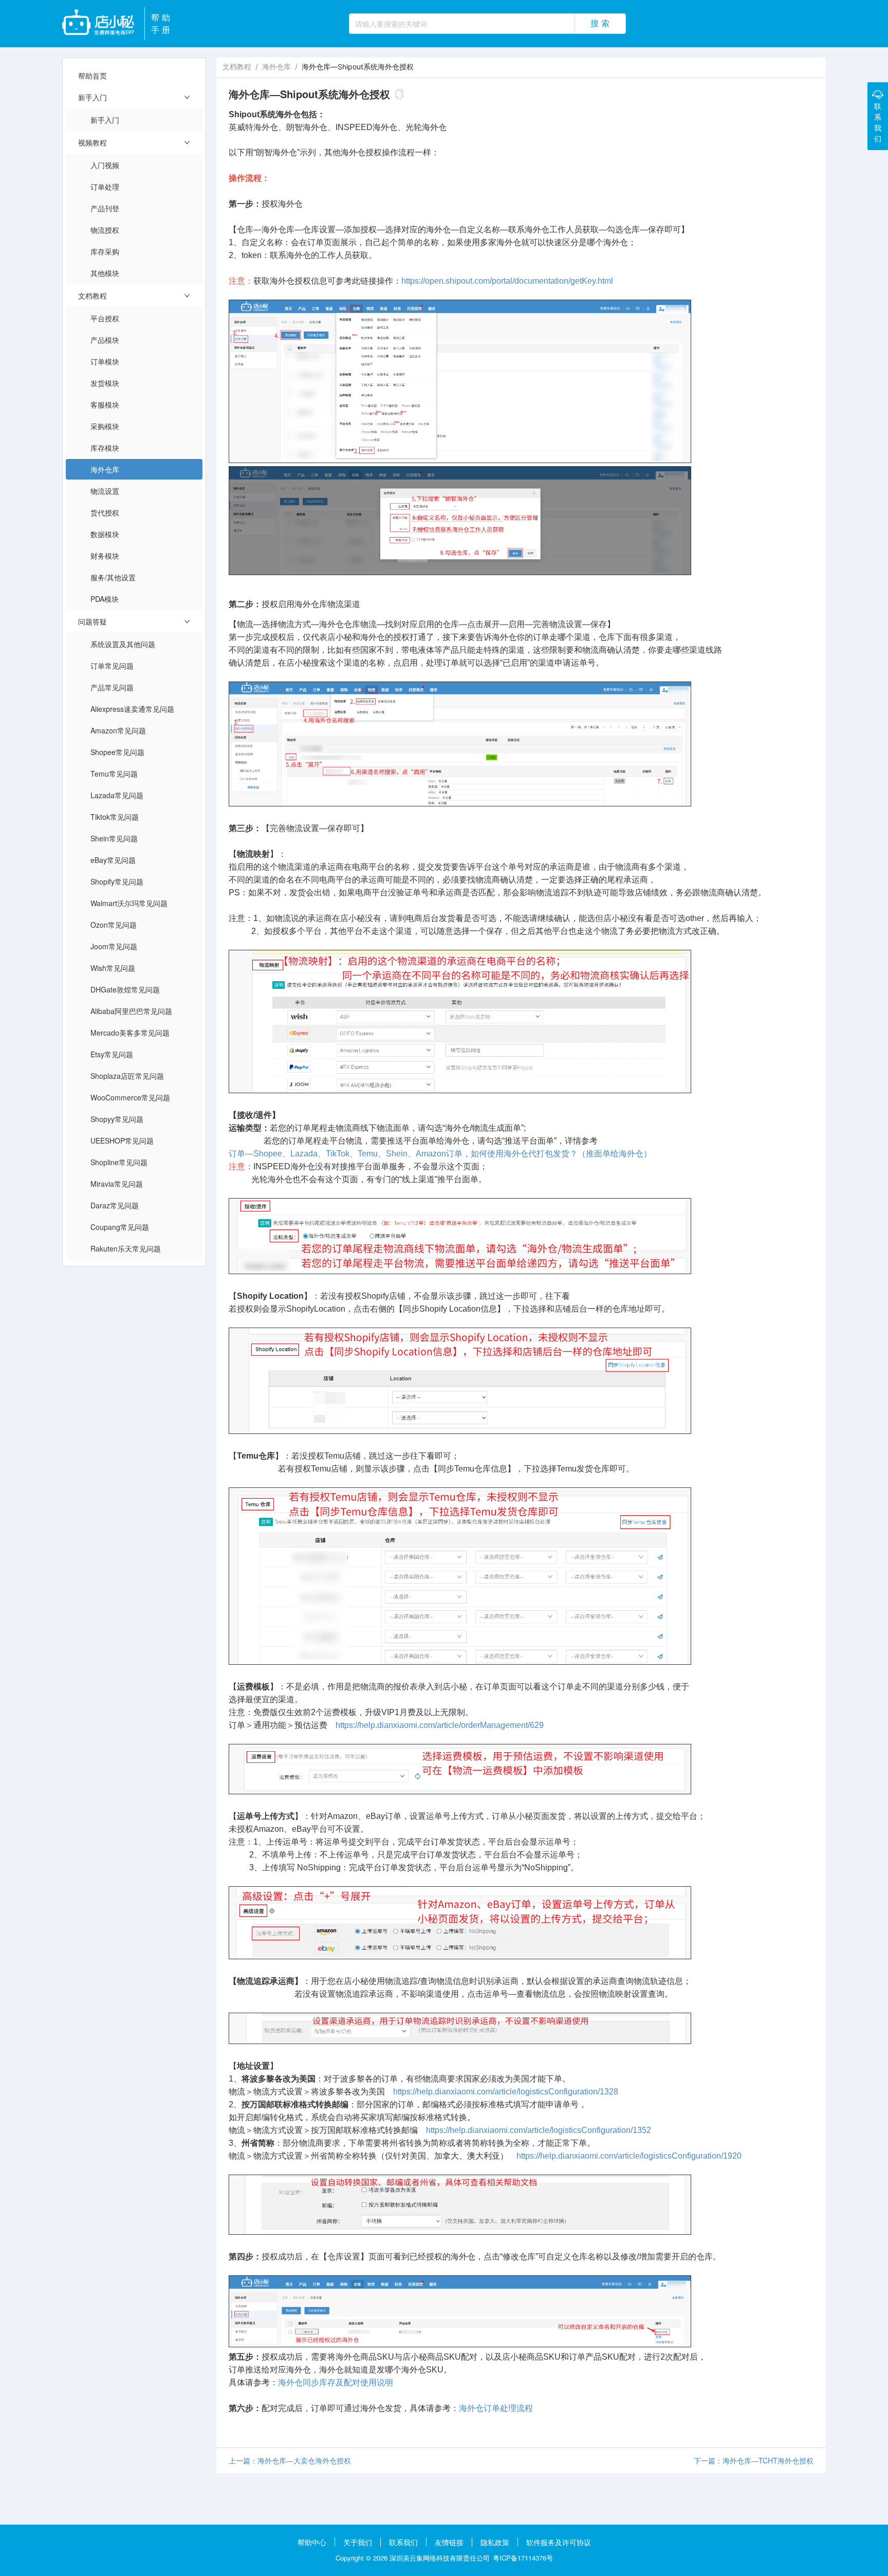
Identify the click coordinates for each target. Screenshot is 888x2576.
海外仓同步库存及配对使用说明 (336, 2382)
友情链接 (449, 2542)
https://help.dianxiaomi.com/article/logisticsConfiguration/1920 (629, 2156)
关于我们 (358, 2542)
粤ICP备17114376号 (523, 2558)
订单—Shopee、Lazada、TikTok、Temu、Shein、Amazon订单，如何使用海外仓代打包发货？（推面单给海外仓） (440, 1154)
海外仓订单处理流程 (496, 2408)
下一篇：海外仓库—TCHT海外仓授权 (754, 2460)
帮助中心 (312, 2542)
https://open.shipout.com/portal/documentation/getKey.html (507, 281)
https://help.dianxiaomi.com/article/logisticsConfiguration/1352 (539, 2130)
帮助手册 (162, 23)
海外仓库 (276, 67)
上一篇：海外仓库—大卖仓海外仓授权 (290, 2460)
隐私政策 (495, 2542)
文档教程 (237, 67)
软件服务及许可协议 (559, 2542)
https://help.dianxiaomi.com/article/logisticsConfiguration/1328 (506, 2092)
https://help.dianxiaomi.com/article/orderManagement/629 (440, 1725)
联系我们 (403, 2542)
